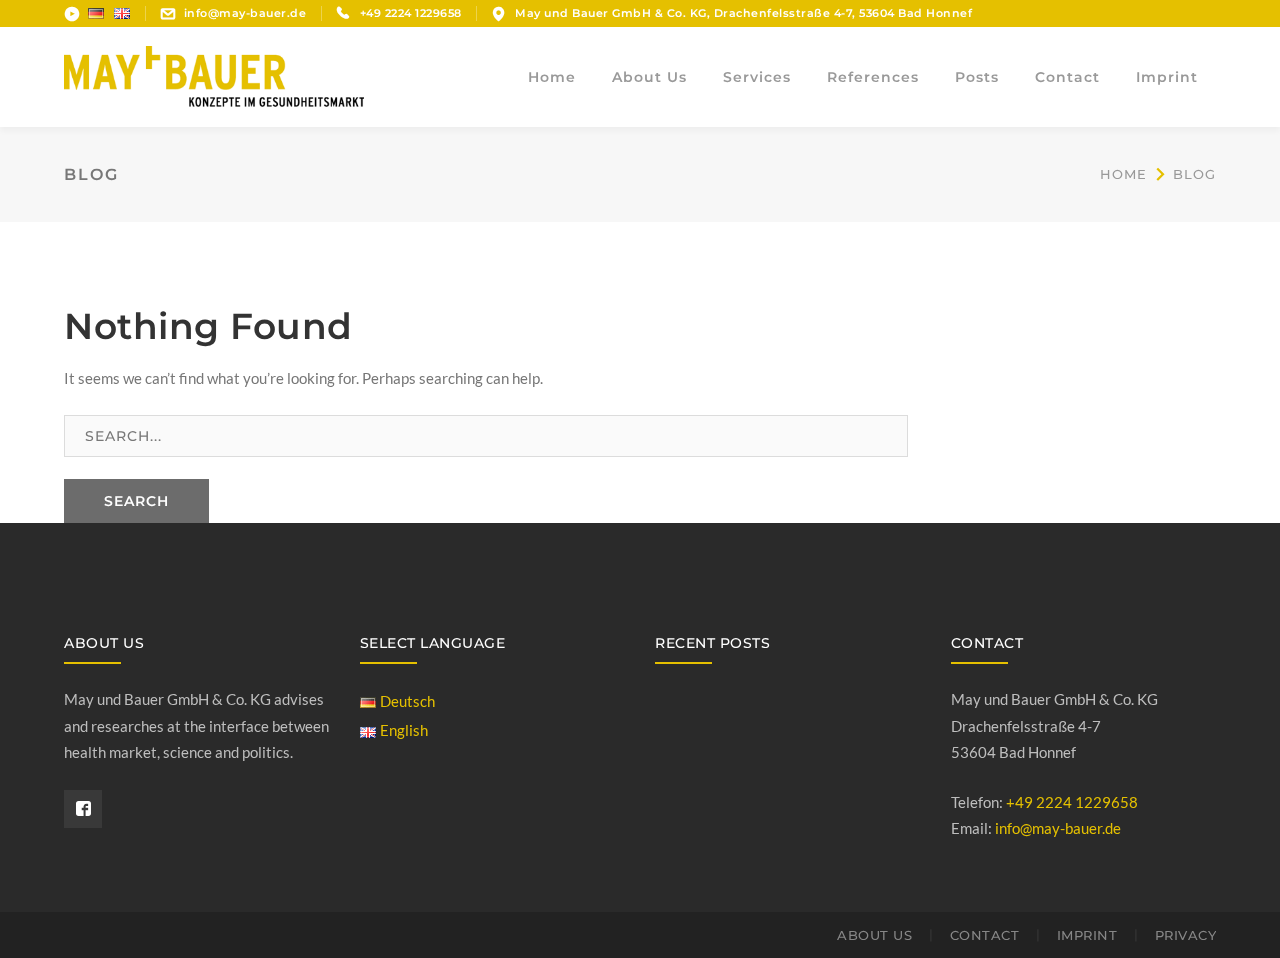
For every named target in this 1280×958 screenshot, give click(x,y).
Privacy (1186, 935)
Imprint (1087, 935)
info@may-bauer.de (245, 13)
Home (1123, 174)
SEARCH (136, 501)
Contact (985, 935)
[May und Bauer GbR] (214, 75)
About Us (874, 935)
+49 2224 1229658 (1072, 802)
